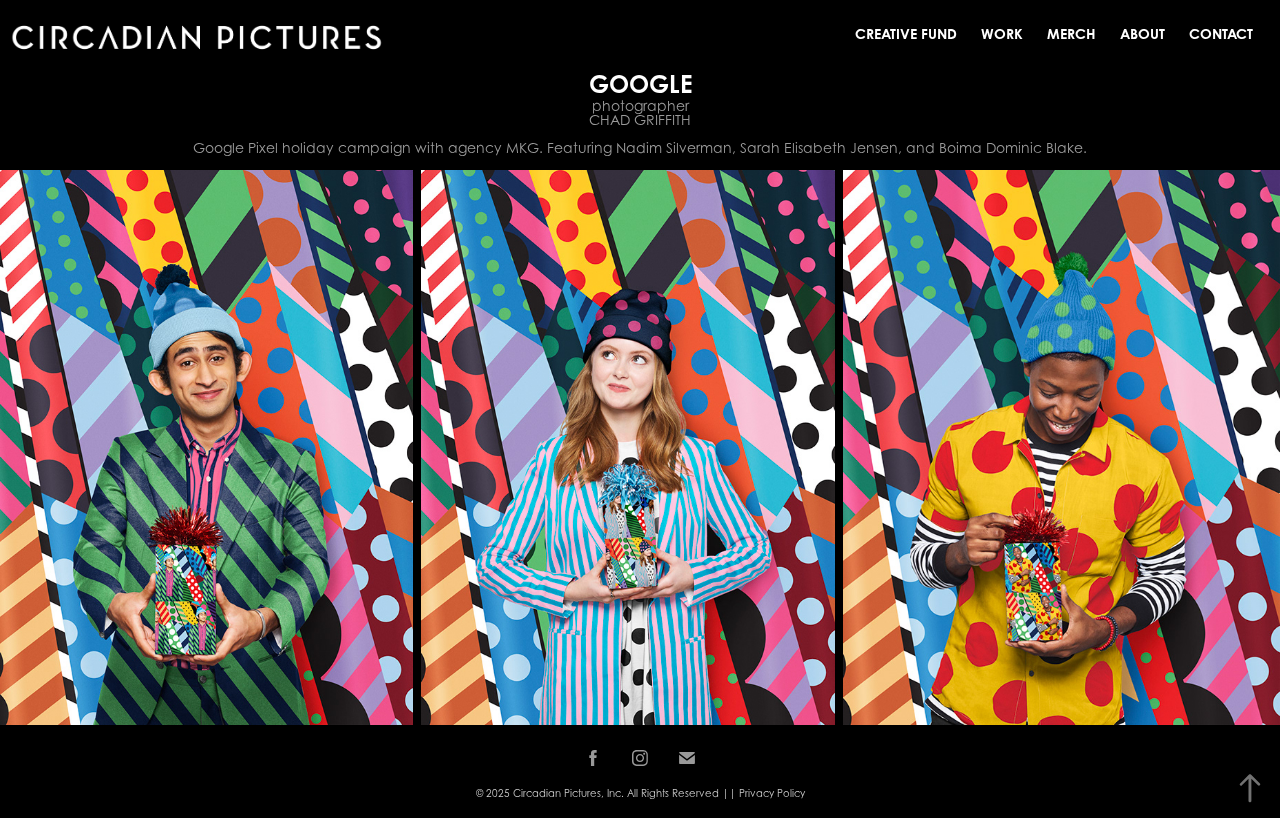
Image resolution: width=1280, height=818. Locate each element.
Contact (1221, 33)
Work (1002, 33)
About (1142, 33)
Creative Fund (906, 33)
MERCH (1071, 33)
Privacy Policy (772, 793)
